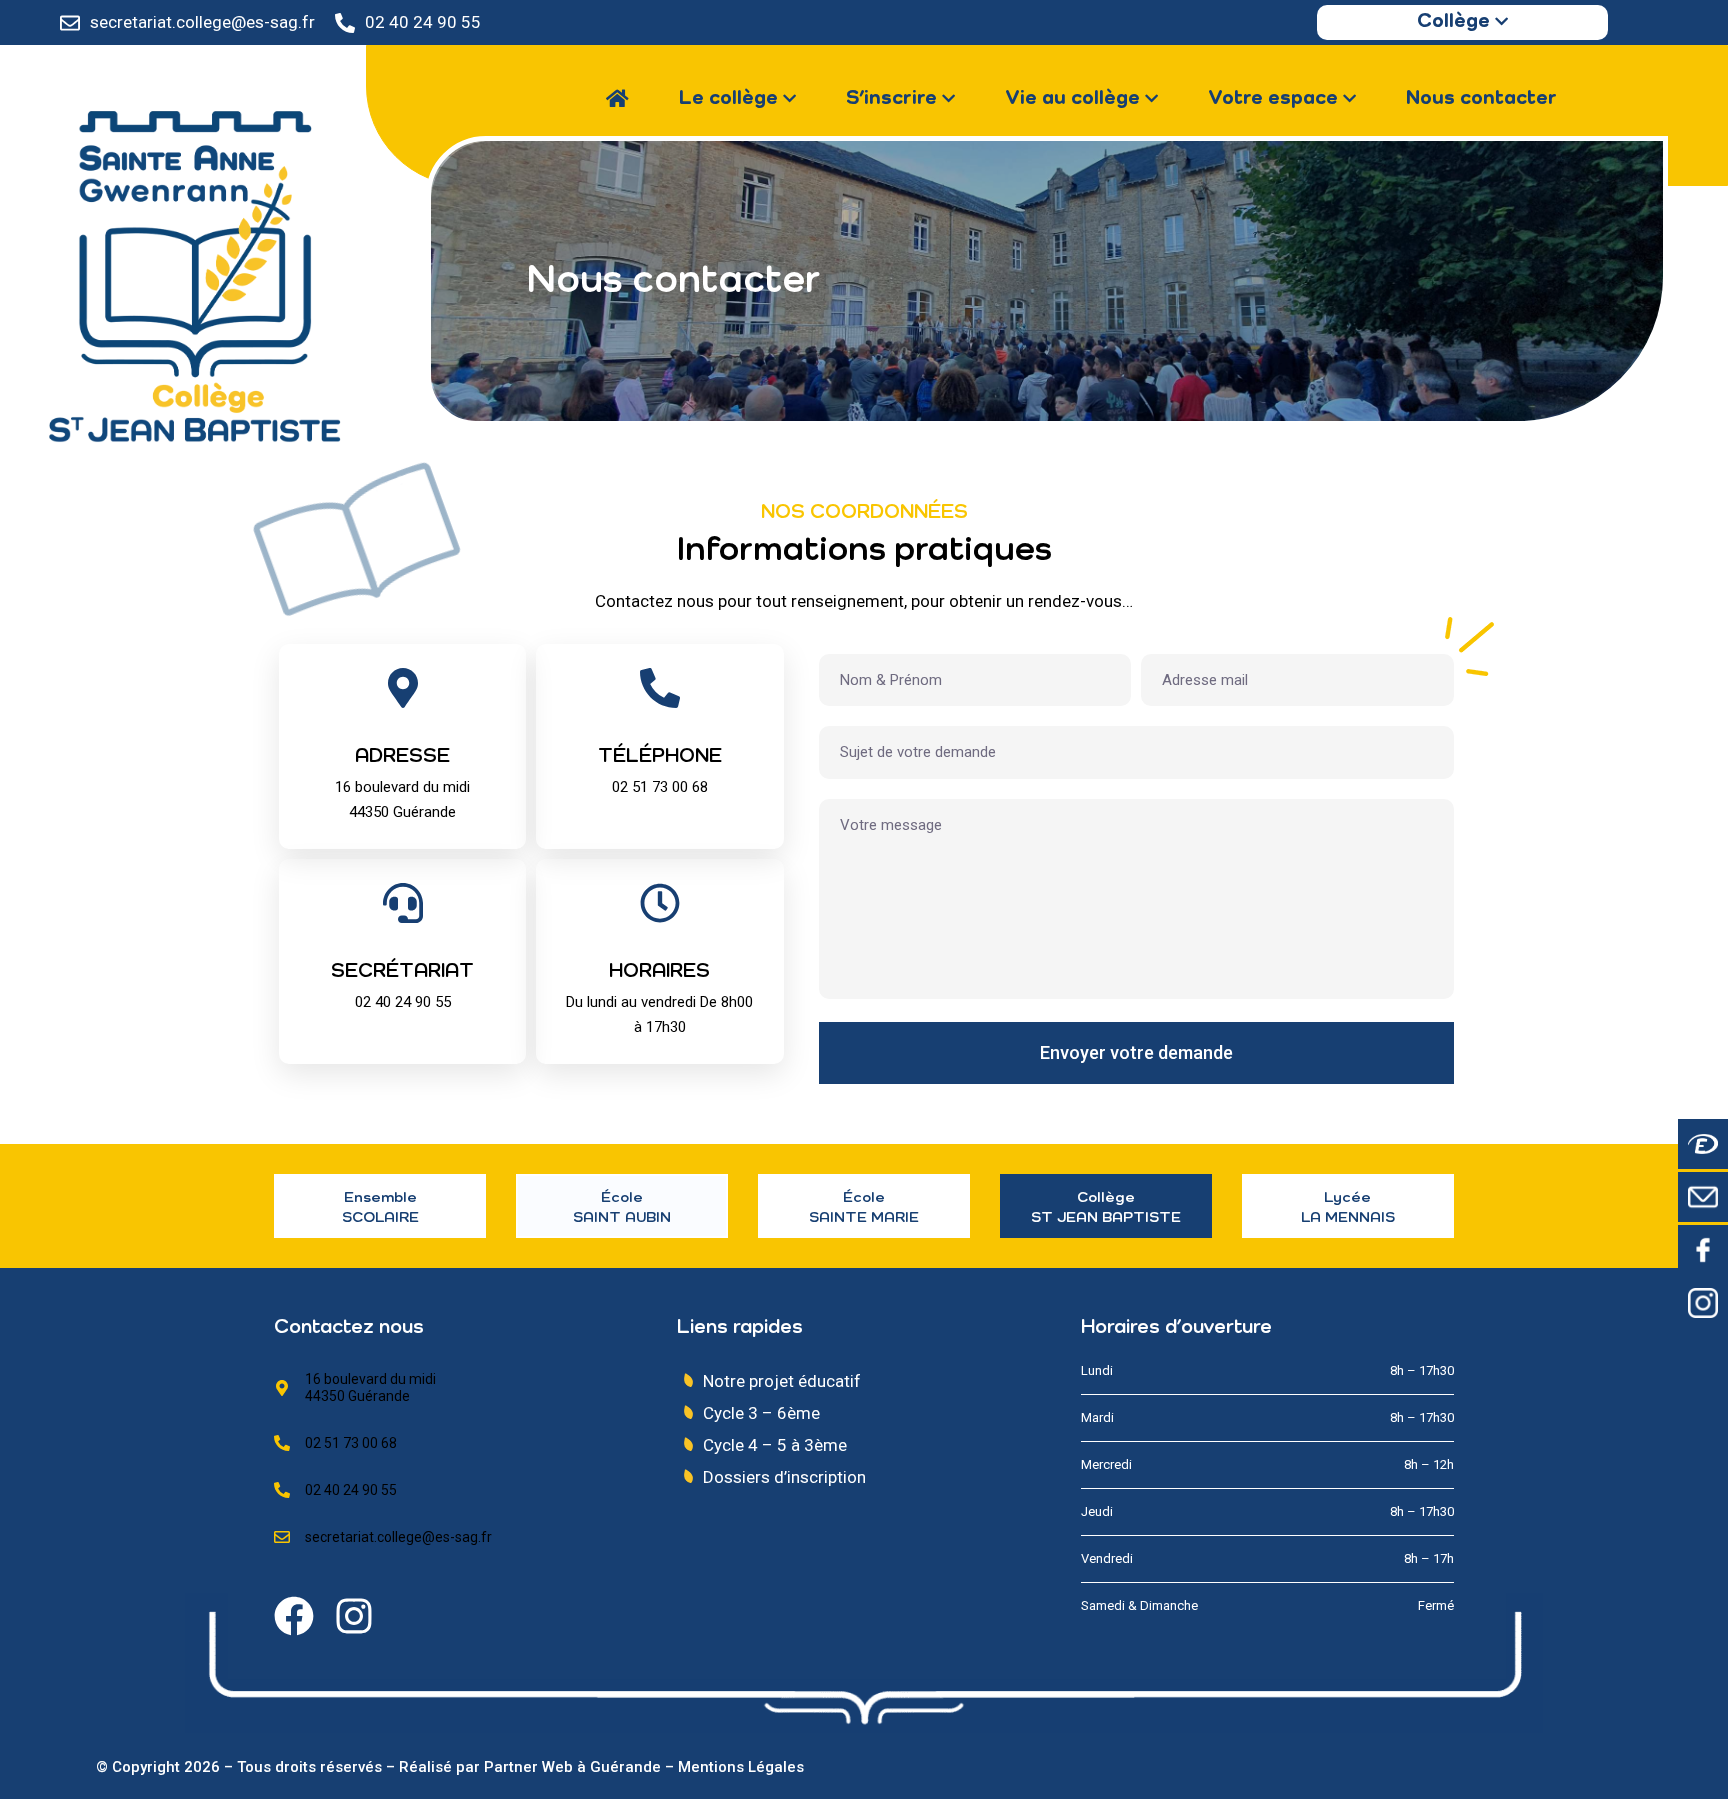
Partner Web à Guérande (572, 1767)
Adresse (402, 757)
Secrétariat (402, 972)
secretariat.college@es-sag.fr (202, 22)
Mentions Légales (741, 1767)
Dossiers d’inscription (784, 1477)
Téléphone (660, 757)
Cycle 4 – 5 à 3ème (775, 1445)
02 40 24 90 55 (423, 22)
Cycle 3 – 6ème (761, 1413)
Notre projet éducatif (782, 1381)
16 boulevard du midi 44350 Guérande (370, 1387)
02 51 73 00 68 (351, 1443)
